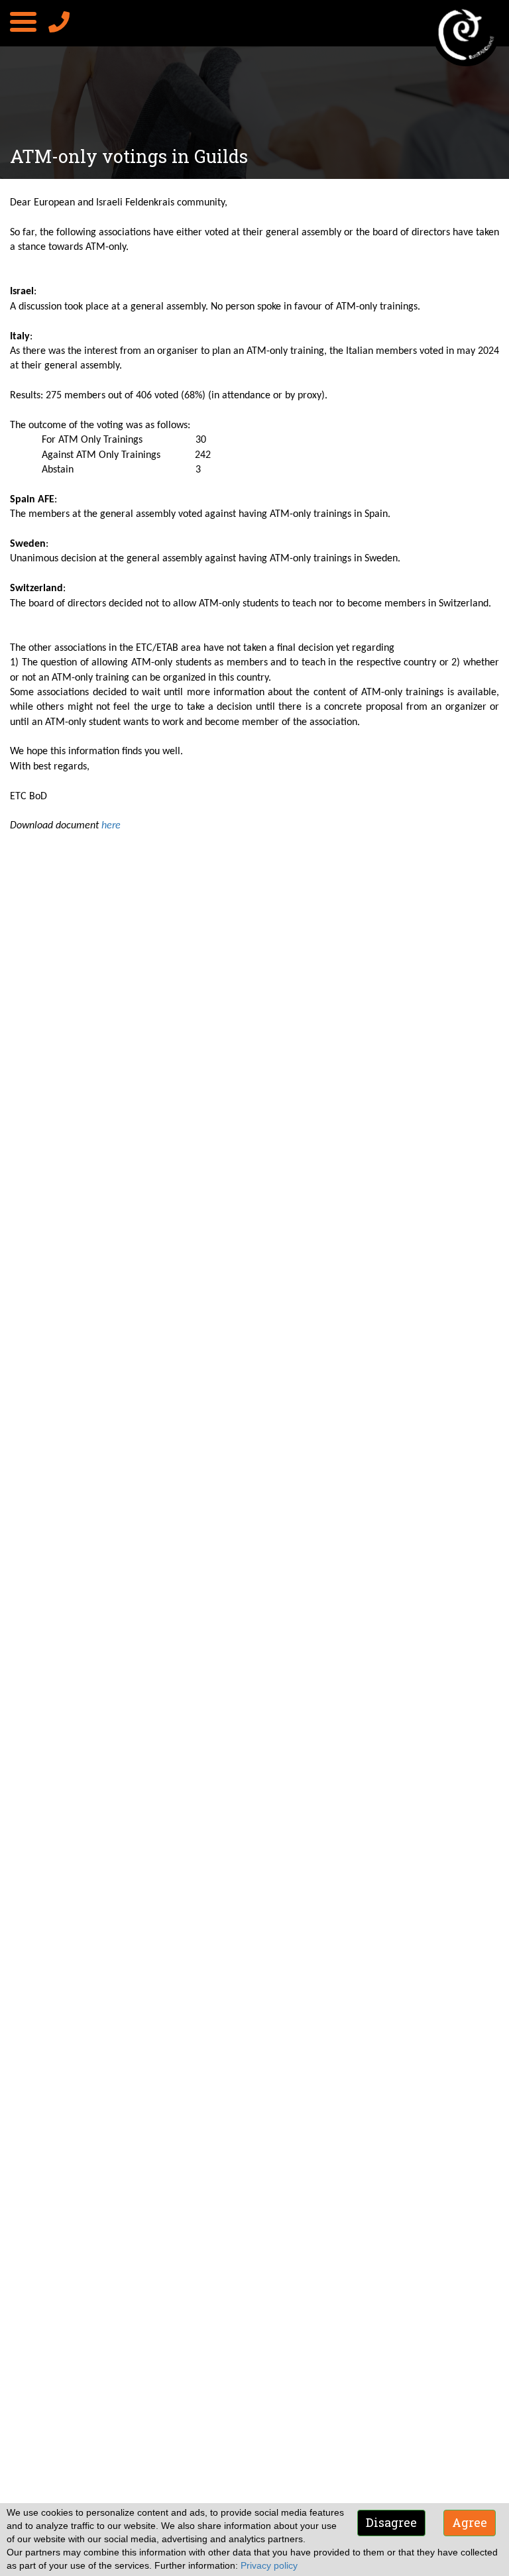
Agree (470, 2522)
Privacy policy (269, 2565)
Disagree (391, 2522)
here (111, 826)
